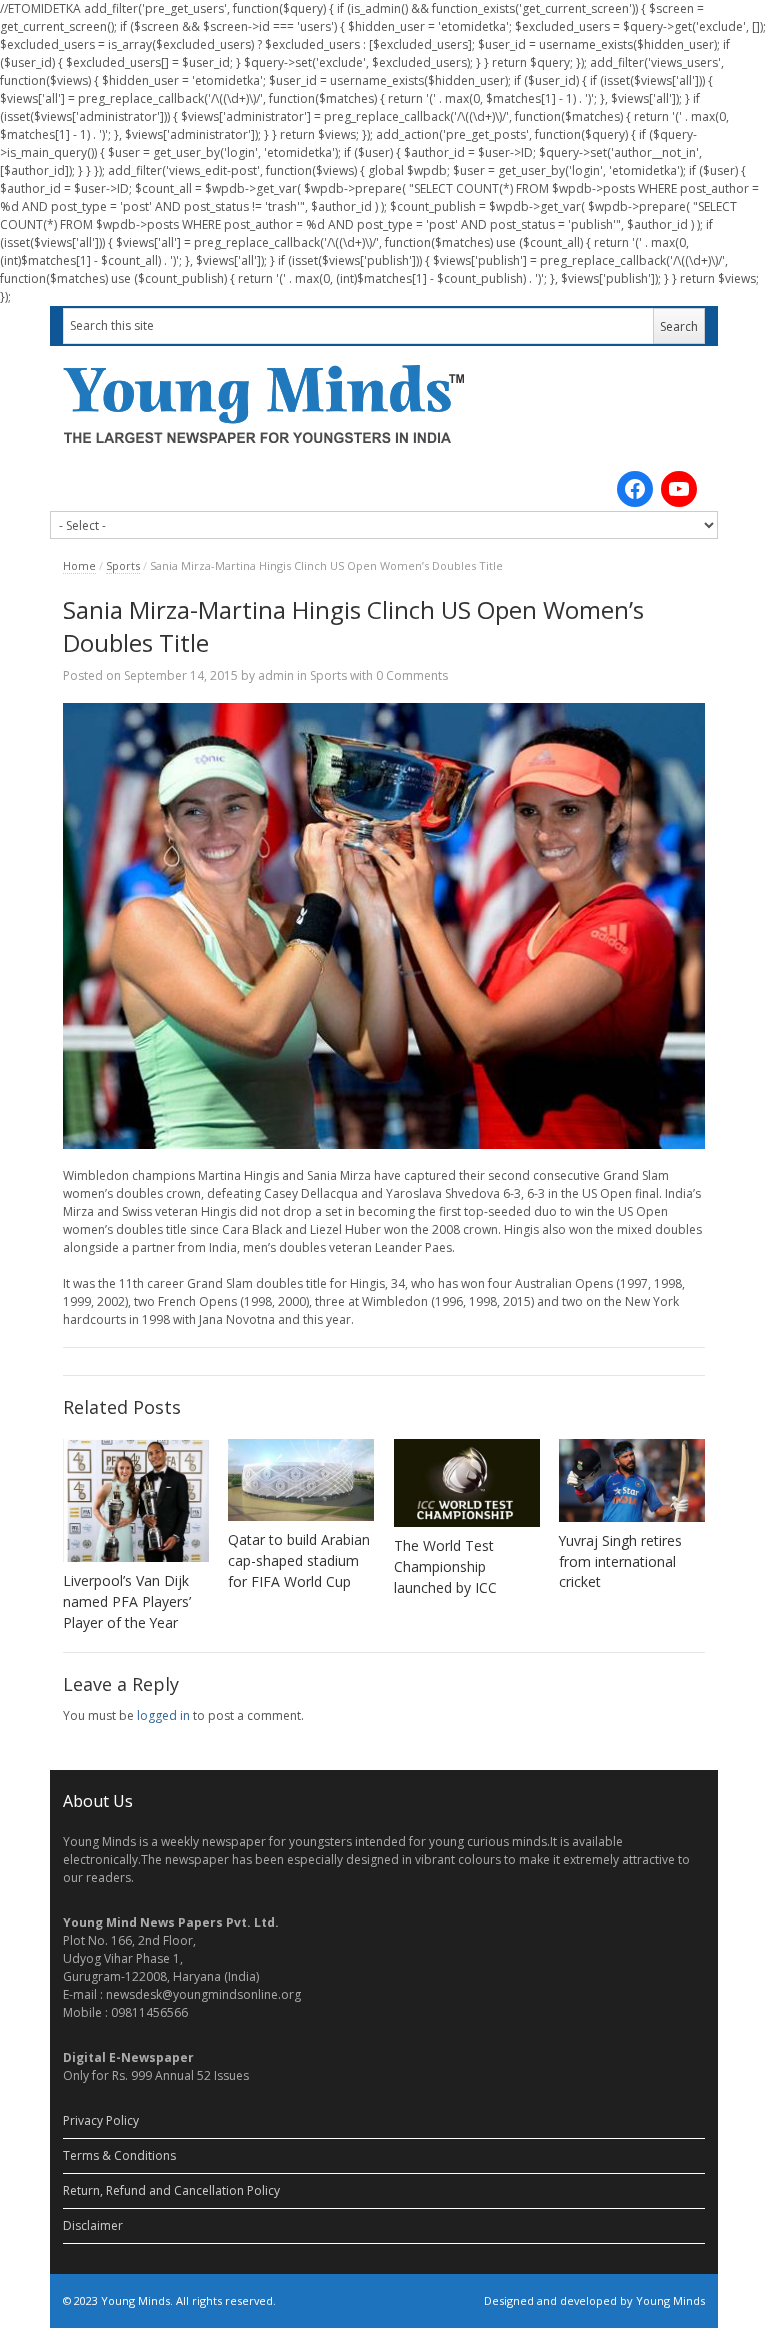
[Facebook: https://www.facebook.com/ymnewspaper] (635, 489)
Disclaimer (93, 2225)
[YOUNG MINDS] (384, 403)
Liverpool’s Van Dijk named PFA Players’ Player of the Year (127, 1601)
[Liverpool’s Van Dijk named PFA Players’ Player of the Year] (136, 1500)
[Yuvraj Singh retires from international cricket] (632, 1480)
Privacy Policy (101, 2120)
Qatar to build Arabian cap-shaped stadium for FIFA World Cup (299, 1560)
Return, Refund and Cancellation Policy (171, 2190)
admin (276, 675)
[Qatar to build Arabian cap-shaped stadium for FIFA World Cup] (301, 1479)
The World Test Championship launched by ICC (445, 1566)
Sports (123, 565)
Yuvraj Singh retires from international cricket (620, 1561)
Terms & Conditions (119, 2155)
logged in (163, 1715)
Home (79, 565)
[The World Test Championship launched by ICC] (467, 1483)
